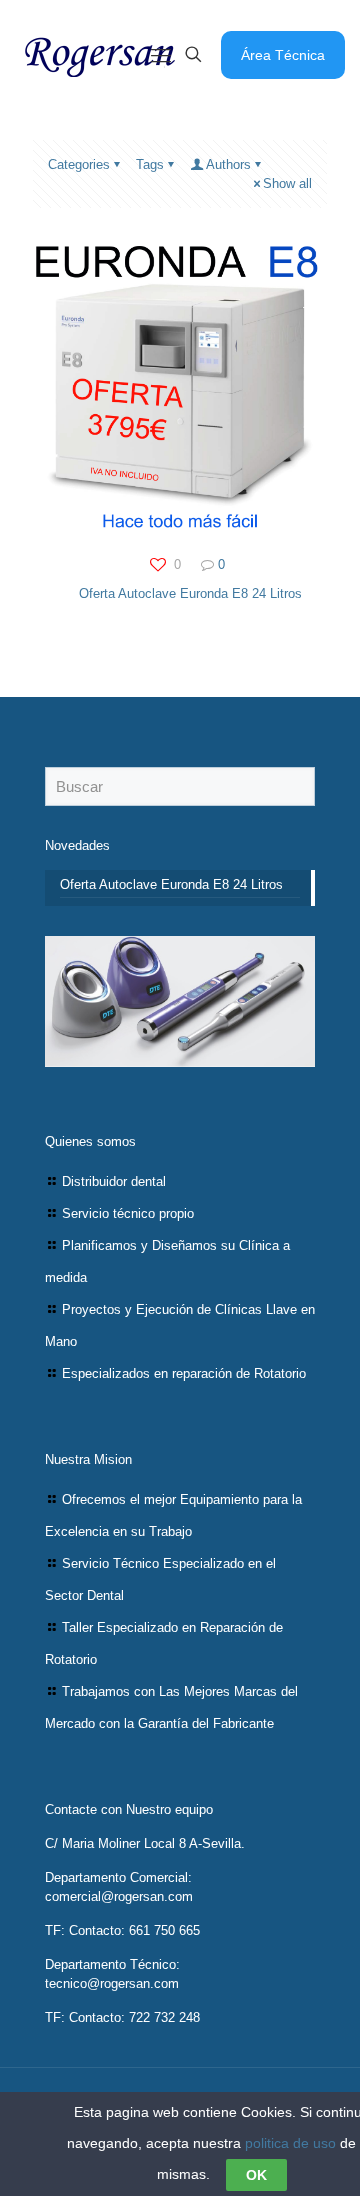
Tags (150, 164)
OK (256, 2175)
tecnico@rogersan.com (112, 1983)
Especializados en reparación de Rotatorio (184, 1373)
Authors (228, 164)
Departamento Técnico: (112, 1964)
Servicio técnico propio (128, 1213)
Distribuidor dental (114, 1181)
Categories (79, 164)
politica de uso (290, 2143)
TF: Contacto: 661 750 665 (122, 1930)
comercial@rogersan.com (119, 1896)
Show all (287, 183)
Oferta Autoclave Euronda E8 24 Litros (190, 593)
